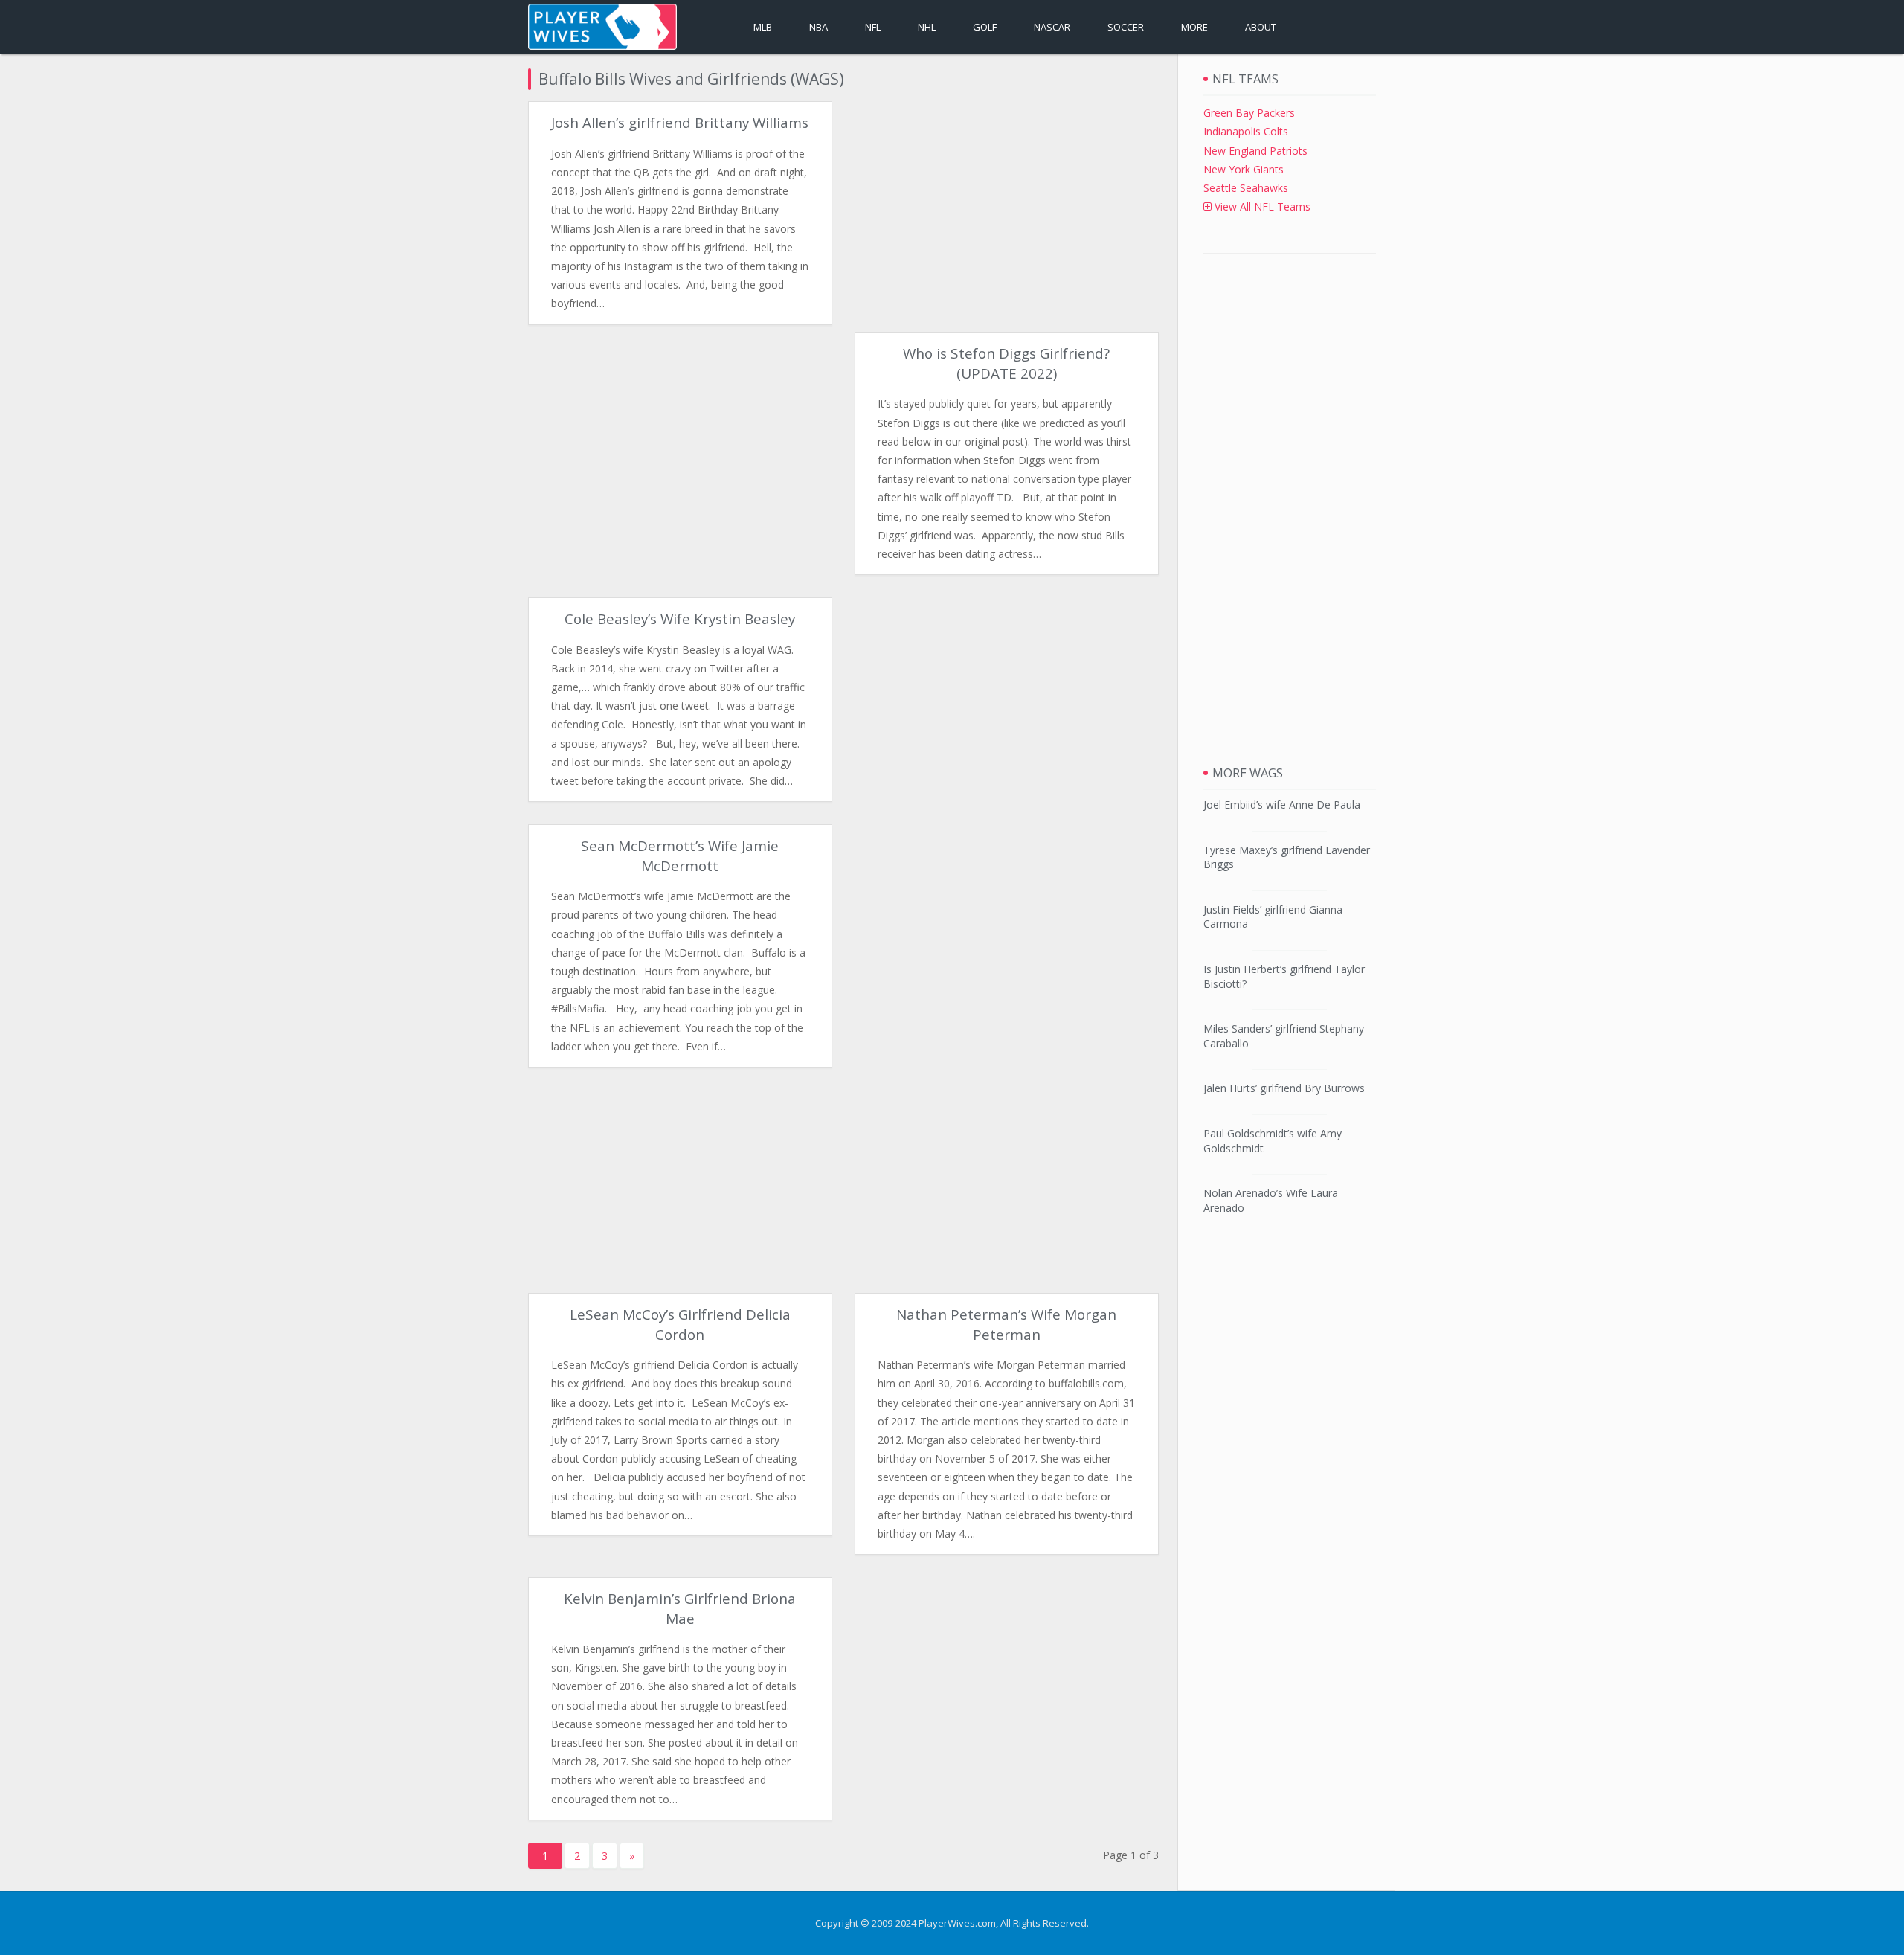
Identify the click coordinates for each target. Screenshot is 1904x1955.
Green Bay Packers (1249, 113)
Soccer (1126, 27)
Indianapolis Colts (1246, 131)
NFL (873, 27)
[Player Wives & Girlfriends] (602, 27)
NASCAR (1052, 27)
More (1194, 27)
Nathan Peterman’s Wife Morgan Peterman (1006, 1324)
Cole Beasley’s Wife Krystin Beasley (680, 619)
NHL (927, 27)
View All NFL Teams (1261, 206)
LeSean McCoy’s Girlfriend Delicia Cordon (680, 1324)
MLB (763, 27)
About (1261, 27)
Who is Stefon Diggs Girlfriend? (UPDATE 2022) (1006, 363)
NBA (818, 27)
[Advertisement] (1006, 205)
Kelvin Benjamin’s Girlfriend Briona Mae (680, 1608)
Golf (985, 27)
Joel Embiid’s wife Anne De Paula (1282, 805)
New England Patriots (1255, 151)
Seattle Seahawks (1246, 188)
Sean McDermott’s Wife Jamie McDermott (680, 855)
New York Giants (1244, 169)
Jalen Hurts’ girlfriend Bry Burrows (1284, 1088)
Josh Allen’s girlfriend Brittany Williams (680, 123)
